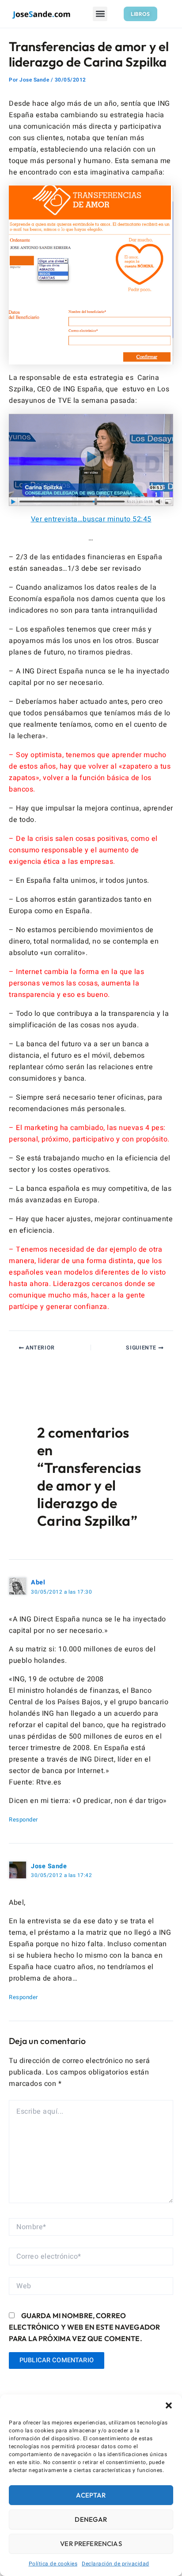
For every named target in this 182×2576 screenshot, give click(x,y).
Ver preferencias (91, 2544)
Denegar (91, 2519)
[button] (169, 2405)
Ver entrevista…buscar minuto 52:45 (91, 519)
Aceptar (91, 2495)
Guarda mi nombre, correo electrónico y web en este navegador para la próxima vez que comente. (84, 2327)
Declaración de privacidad (116, 2564)
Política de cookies (53, 2564)
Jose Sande (49, 1866)
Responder (23, 1820)
